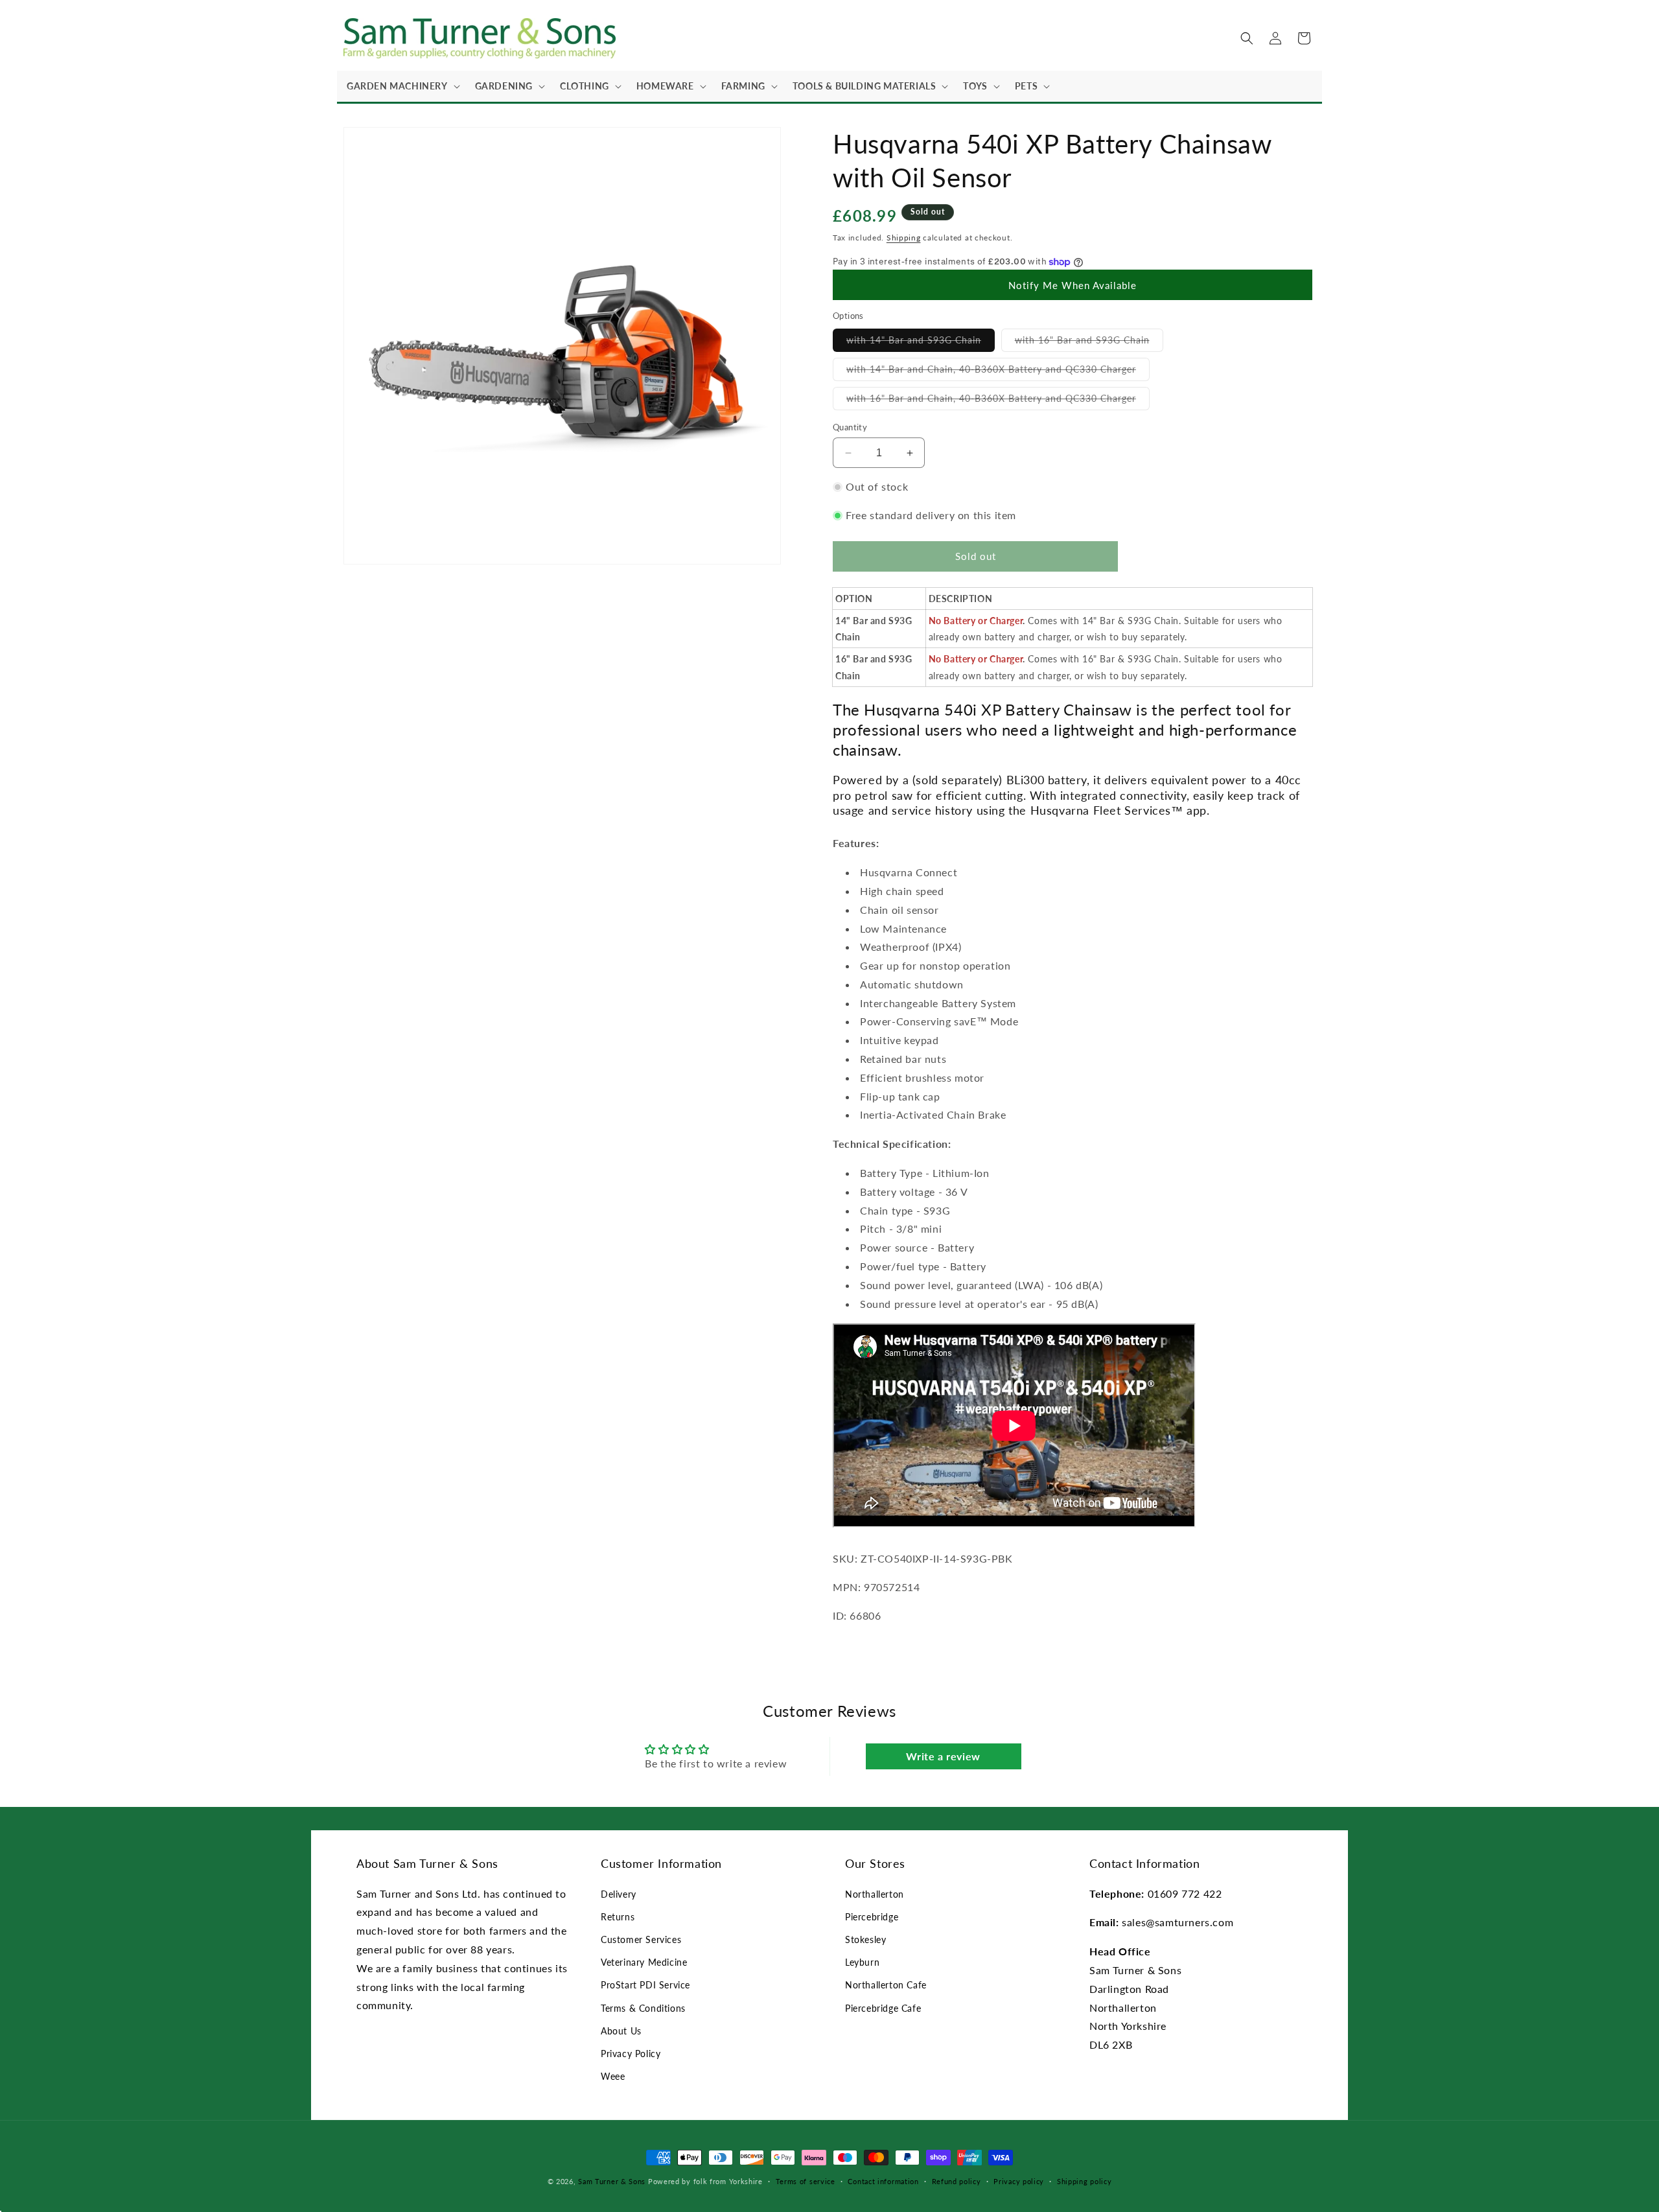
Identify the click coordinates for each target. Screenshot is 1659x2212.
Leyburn (862, 1962)
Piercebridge (872, 1917)
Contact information (883, 2181)
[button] (401, 86)
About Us (621, 2031)
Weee (613, 2076)
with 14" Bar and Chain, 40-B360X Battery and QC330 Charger (998, 372)
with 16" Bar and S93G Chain (1089, 343)
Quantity (850, 427)
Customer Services (641, 1939)
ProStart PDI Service (645, 1985)
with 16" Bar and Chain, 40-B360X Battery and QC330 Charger (998, 401)
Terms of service (806, 2181)
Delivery (619, 1894)
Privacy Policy (631, 2054)
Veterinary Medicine (644, 1962)
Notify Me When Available (1073, 285)
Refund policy (957, 2181)
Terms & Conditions (643, 2008)
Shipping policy (1085, 2181)
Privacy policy (1019, 2181)
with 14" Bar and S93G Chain (921, 343)
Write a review (943, 1756)
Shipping (904, 238)
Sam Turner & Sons (612, 2181)
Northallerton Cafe (886, 1985)
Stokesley (865, 1939)
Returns (618, 1917)
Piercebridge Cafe (883, 2008)
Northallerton (875, 1894)
